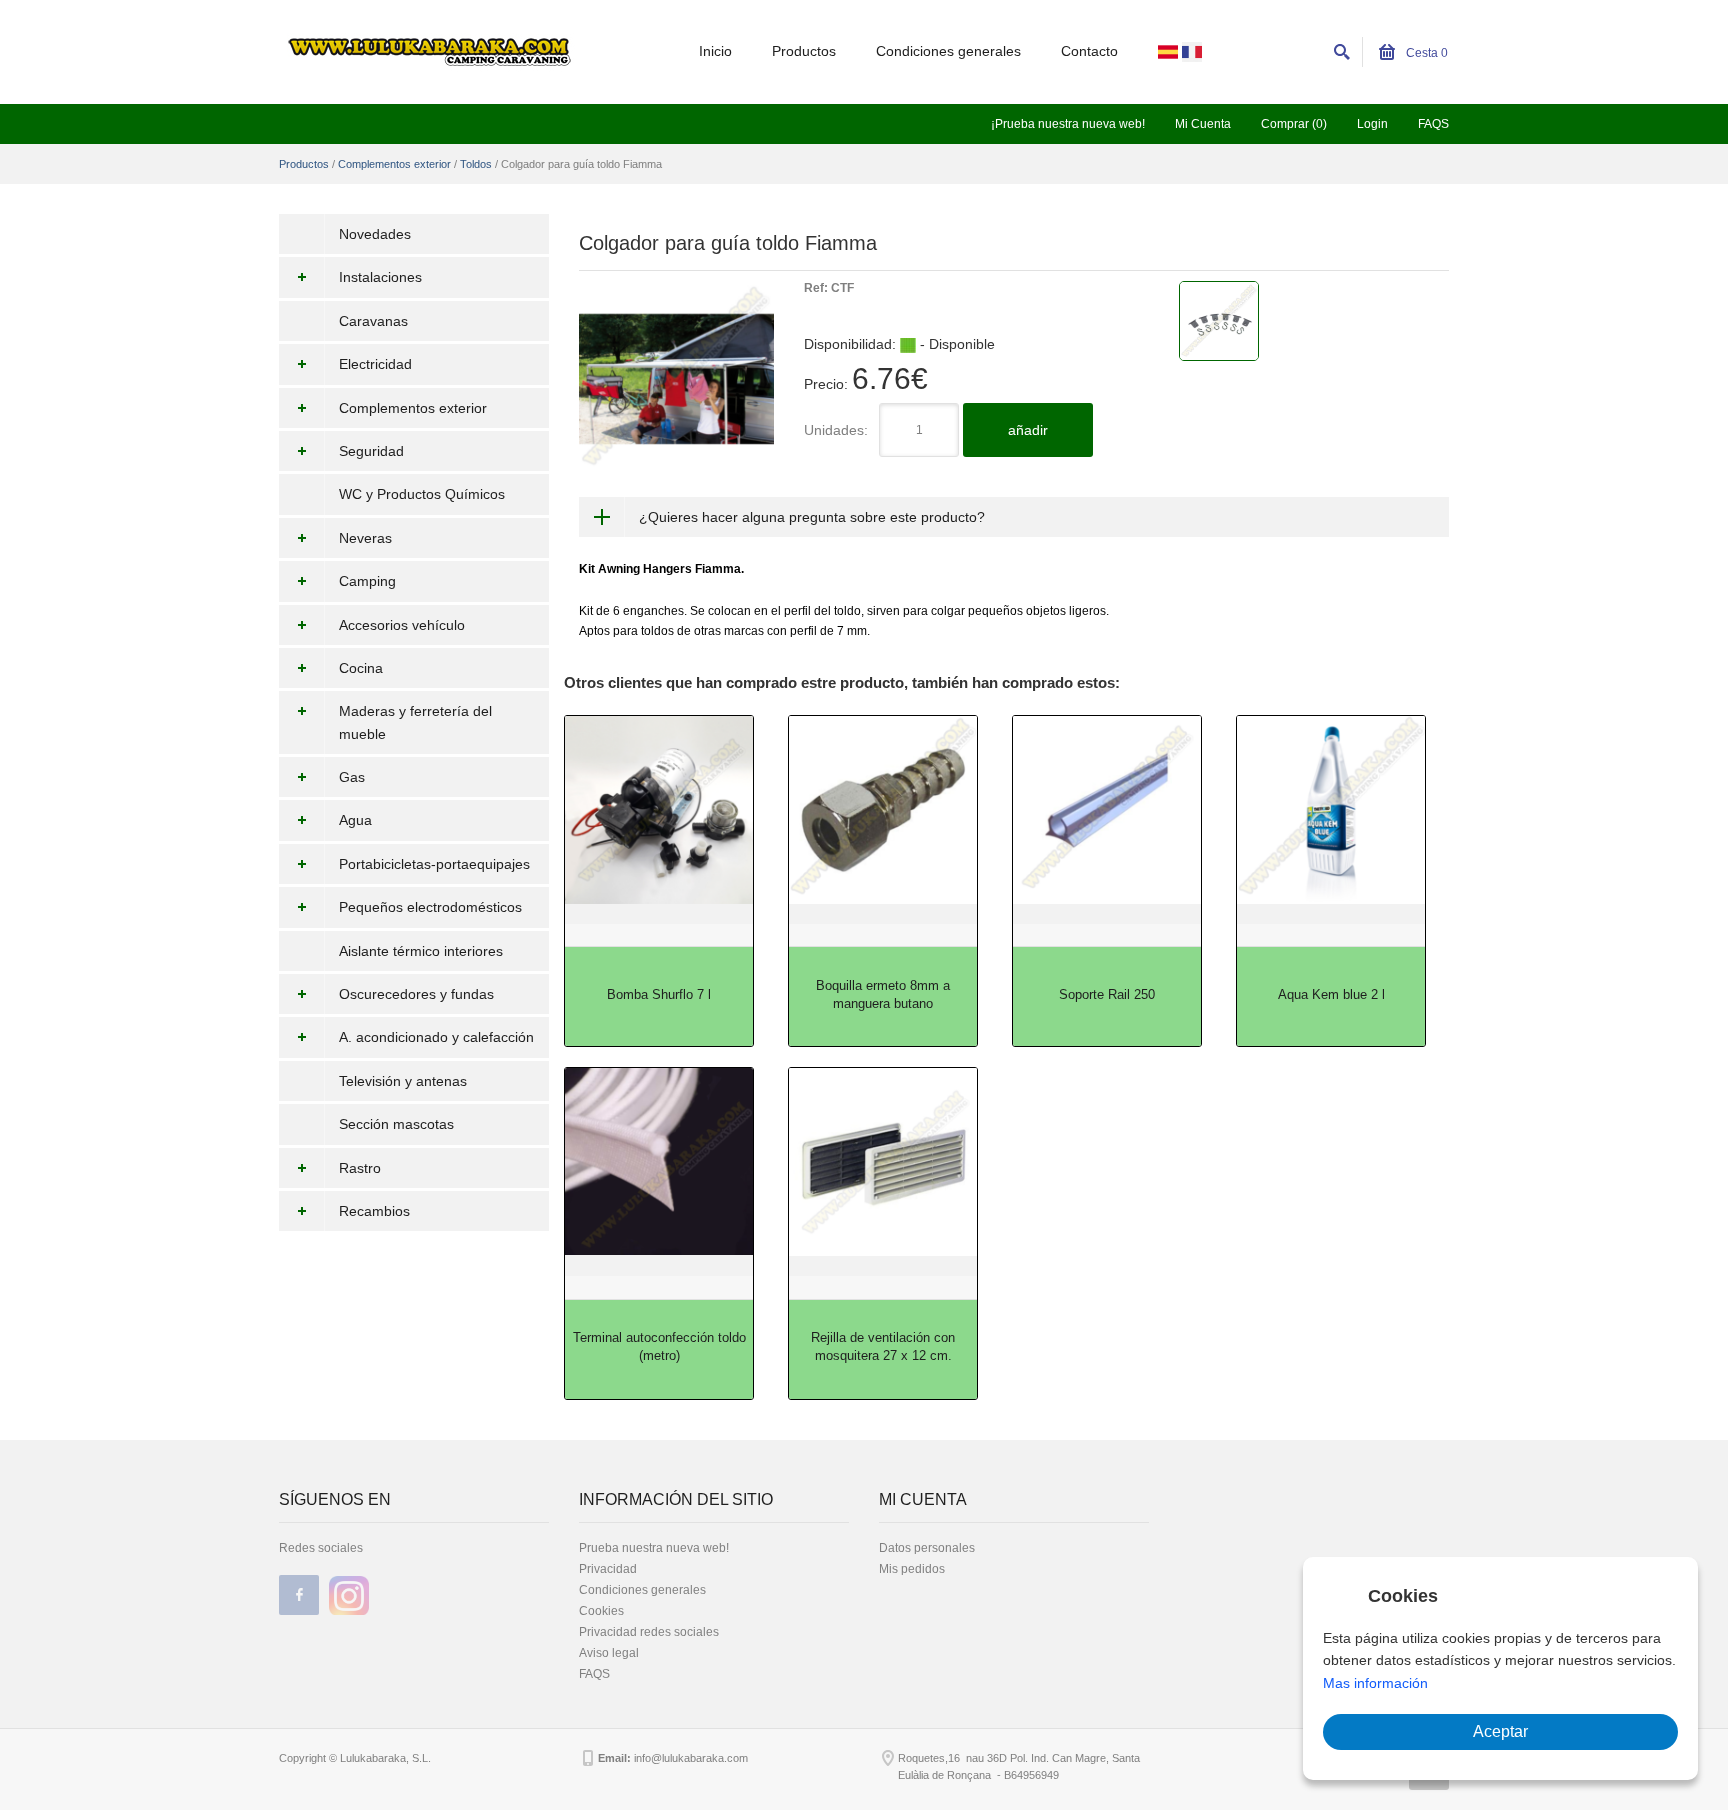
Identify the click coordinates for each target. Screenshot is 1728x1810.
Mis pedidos (912, 1569)
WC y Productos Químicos (422, 494)
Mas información (1375, 1683)
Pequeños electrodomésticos (430, 907)
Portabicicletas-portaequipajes (434, 864)
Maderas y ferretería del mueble (415, 722)
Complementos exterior (394, 164)
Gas (352, 777)
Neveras (365, 538)
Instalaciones (380, 277)
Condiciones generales (948, 51)
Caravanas (373, 321)
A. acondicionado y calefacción (436, 1037)
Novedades (375, 234)
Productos (804, 51)
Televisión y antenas (403, 1081)
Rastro (360, 1168)
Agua (355, 820)
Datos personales (927, 1548)
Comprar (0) (1294, 124)
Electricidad (375, 364)
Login (1372, 124)
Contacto (1089, 51)
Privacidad (608, 1569)
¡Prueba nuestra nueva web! (1068, 124)
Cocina (361, 668)
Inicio (715, 51)
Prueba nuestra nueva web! (654, 1548)
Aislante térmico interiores (421, 951)
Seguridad (371, 451)
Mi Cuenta (1203, 124)
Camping (367, 581)
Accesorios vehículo (402, 625)
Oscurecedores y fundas (416, 994)
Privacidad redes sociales (649, 1632)
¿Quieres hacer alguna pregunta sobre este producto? (812, 517)
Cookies (601, 1611)
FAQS (1433, 124)
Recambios (374, 1211)
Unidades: (836, 430)
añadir (1028, 430)
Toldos (476, 164)
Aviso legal (609, 1653)
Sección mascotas (396, 1124)
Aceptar (1500, 1731)
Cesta (1425, 53)
